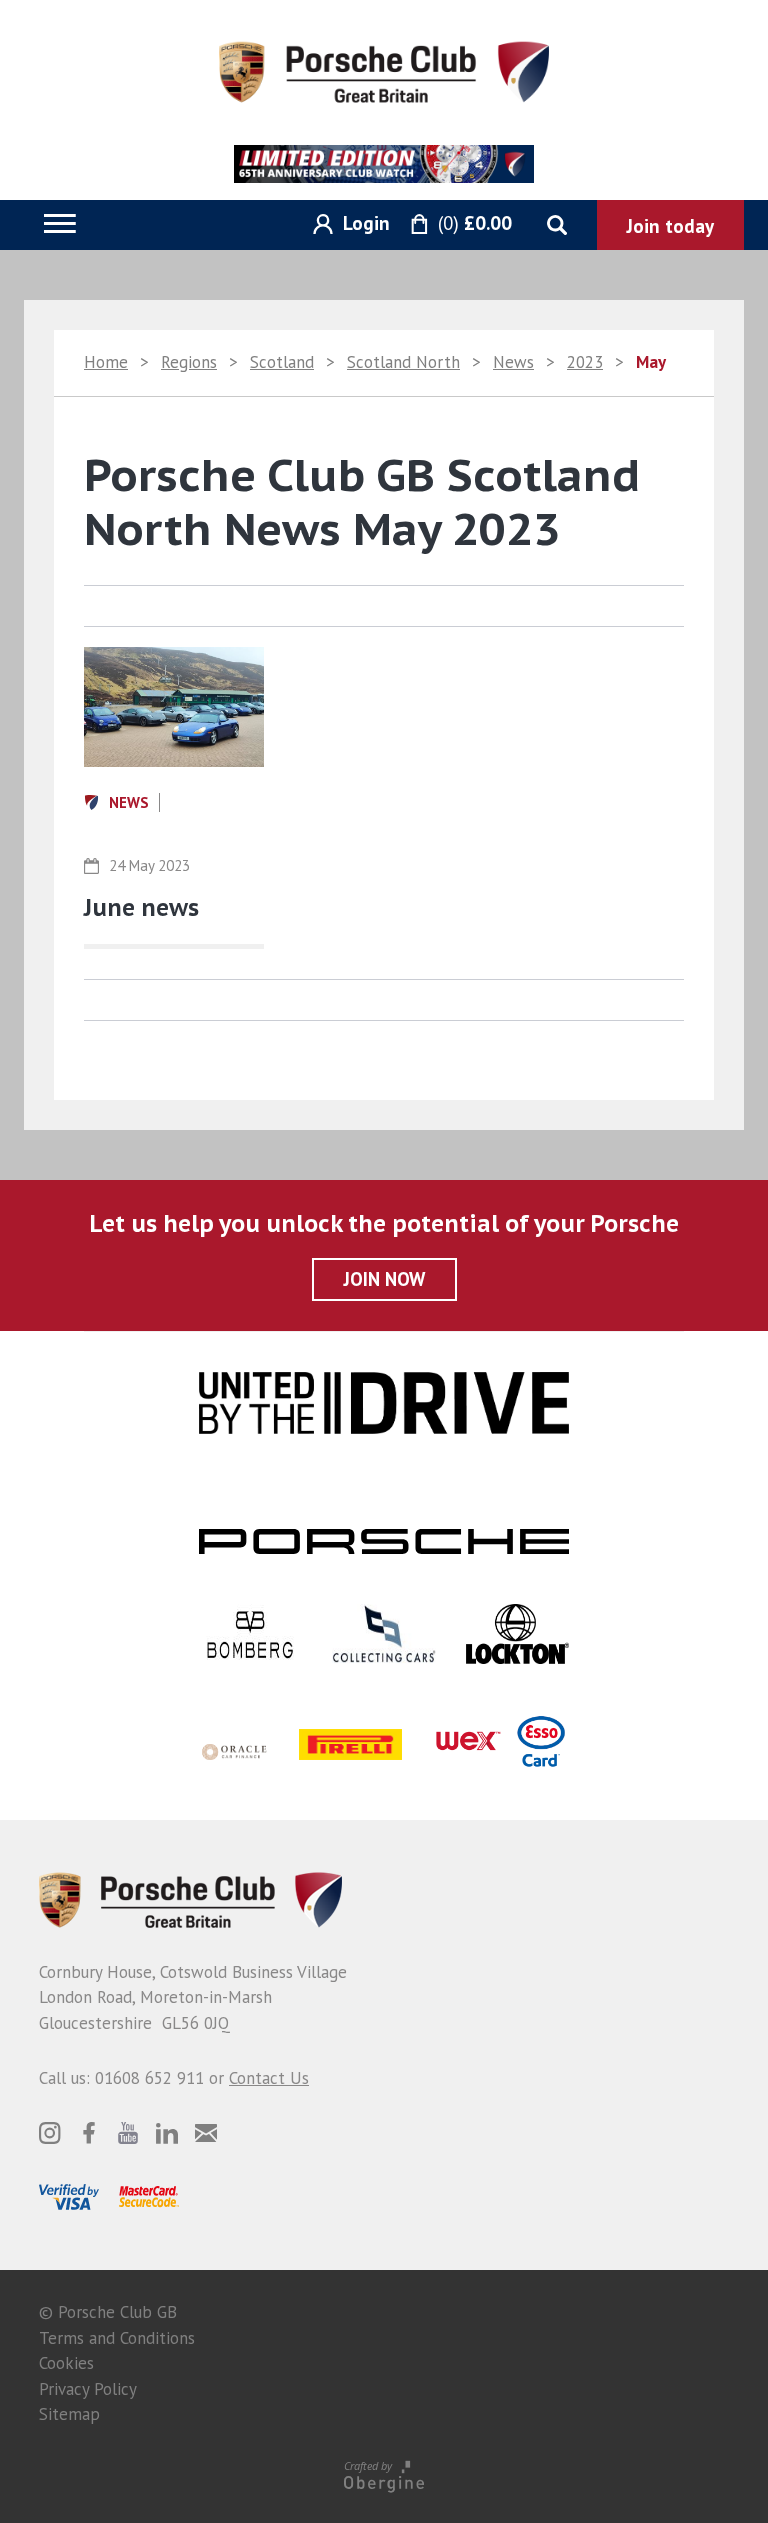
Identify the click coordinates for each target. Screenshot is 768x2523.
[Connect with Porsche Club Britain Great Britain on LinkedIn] (167, 2133)
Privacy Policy (88, 2389)
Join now (384, 1279)
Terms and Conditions (117, 2338)
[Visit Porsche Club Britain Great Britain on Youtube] (128, 2133)
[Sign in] (344, 224)
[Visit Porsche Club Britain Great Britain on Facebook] (89, 2133)
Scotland (282, 362)
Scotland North (403, 362)
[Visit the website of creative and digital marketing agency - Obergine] (384, 2475)
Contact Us (269, 2078)
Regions (189, 362)
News (513, 362)
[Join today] (670, 225)
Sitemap (69, 2414)
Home (106, 362)
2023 (585, 362)
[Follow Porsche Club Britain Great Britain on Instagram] (50, 2133)
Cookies (66, 2363)
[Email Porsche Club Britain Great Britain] (206, 2133)
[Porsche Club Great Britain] (384, 70)
